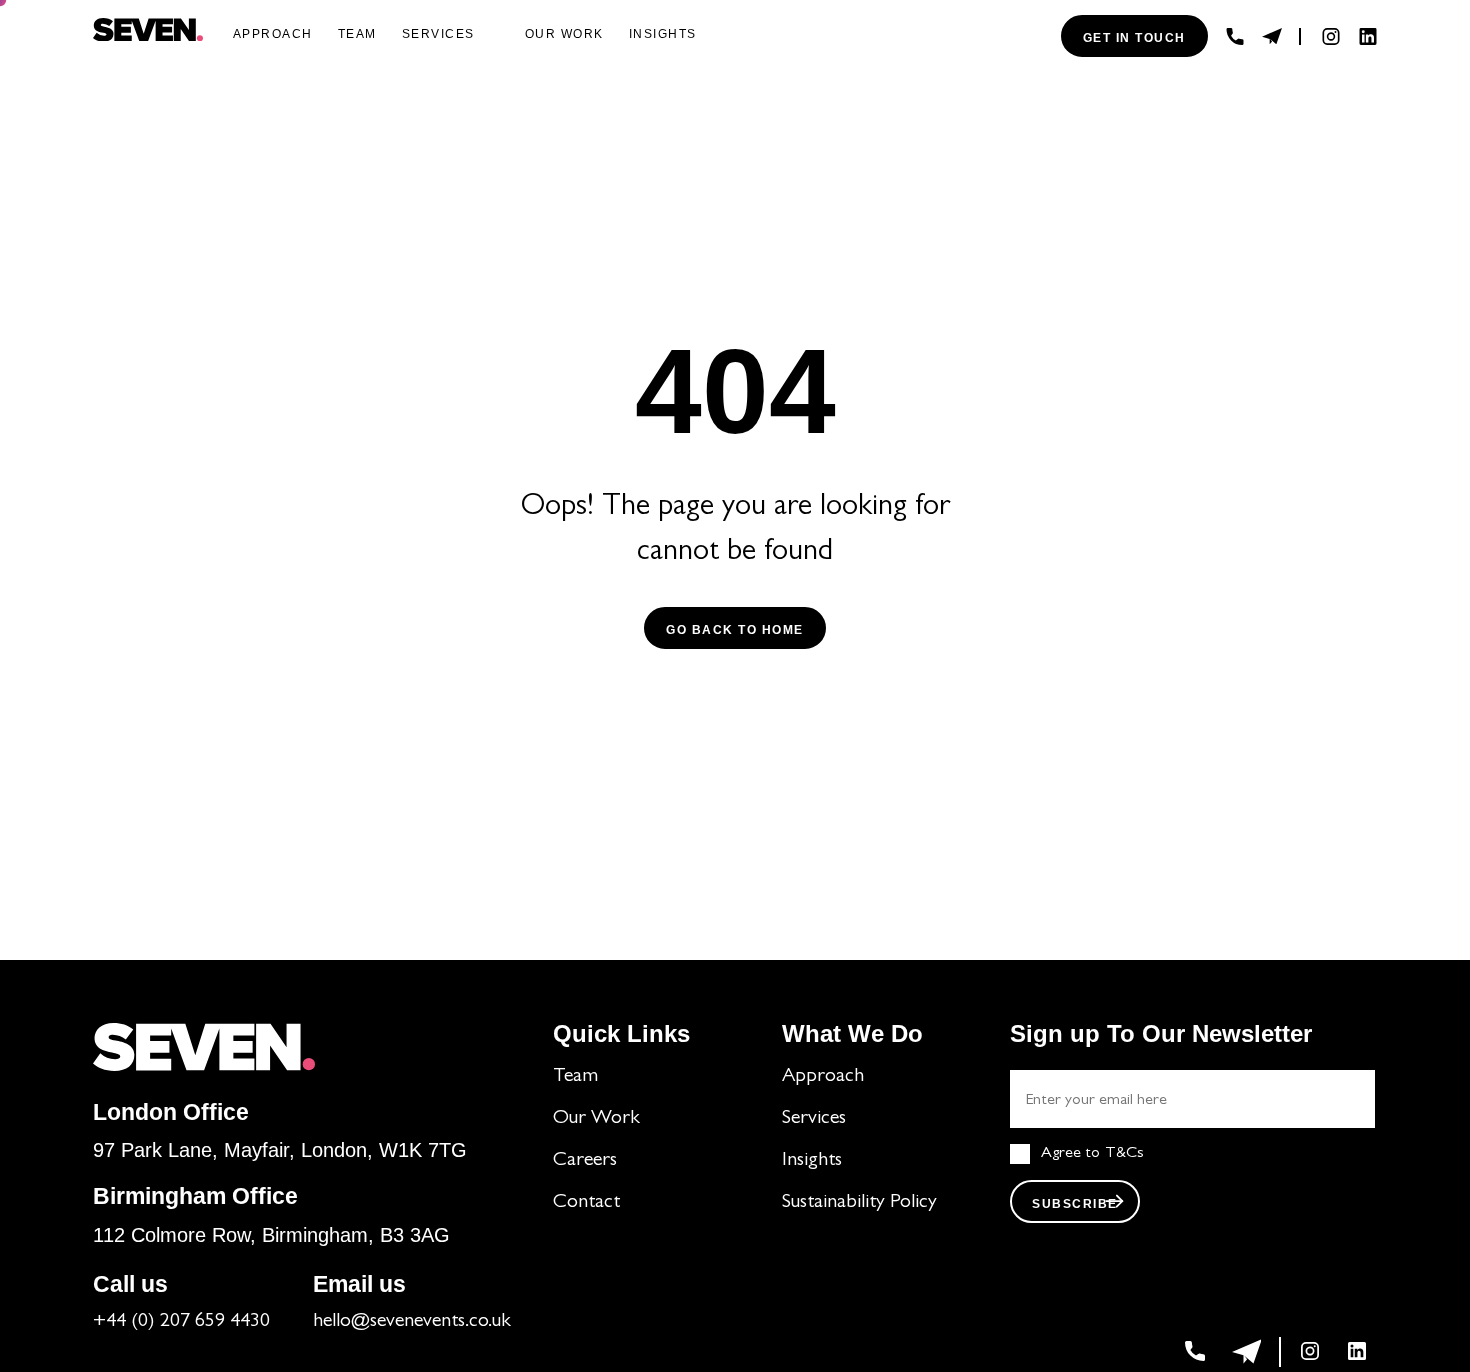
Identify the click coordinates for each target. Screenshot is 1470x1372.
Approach (273, 34)
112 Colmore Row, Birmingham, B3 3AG (271, 1235)
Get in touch (1134, 38)
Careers (585, 1161)
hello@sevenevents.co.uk (412, 1322)
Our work (564, 34)
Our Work (596, 1119)
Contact (586, 1203)
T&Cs (1124, 1154)
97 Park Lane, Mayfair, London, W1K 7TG (280, 1150)
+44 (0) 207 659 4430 (181, 1322)
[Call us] (1235, 36)
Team (357, 34)
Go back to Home (735, 630)
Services (438, 34)
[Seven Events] (148, 30)
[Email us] (1272, 36)
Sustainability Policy (859, 1203)
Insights (663, 34)
